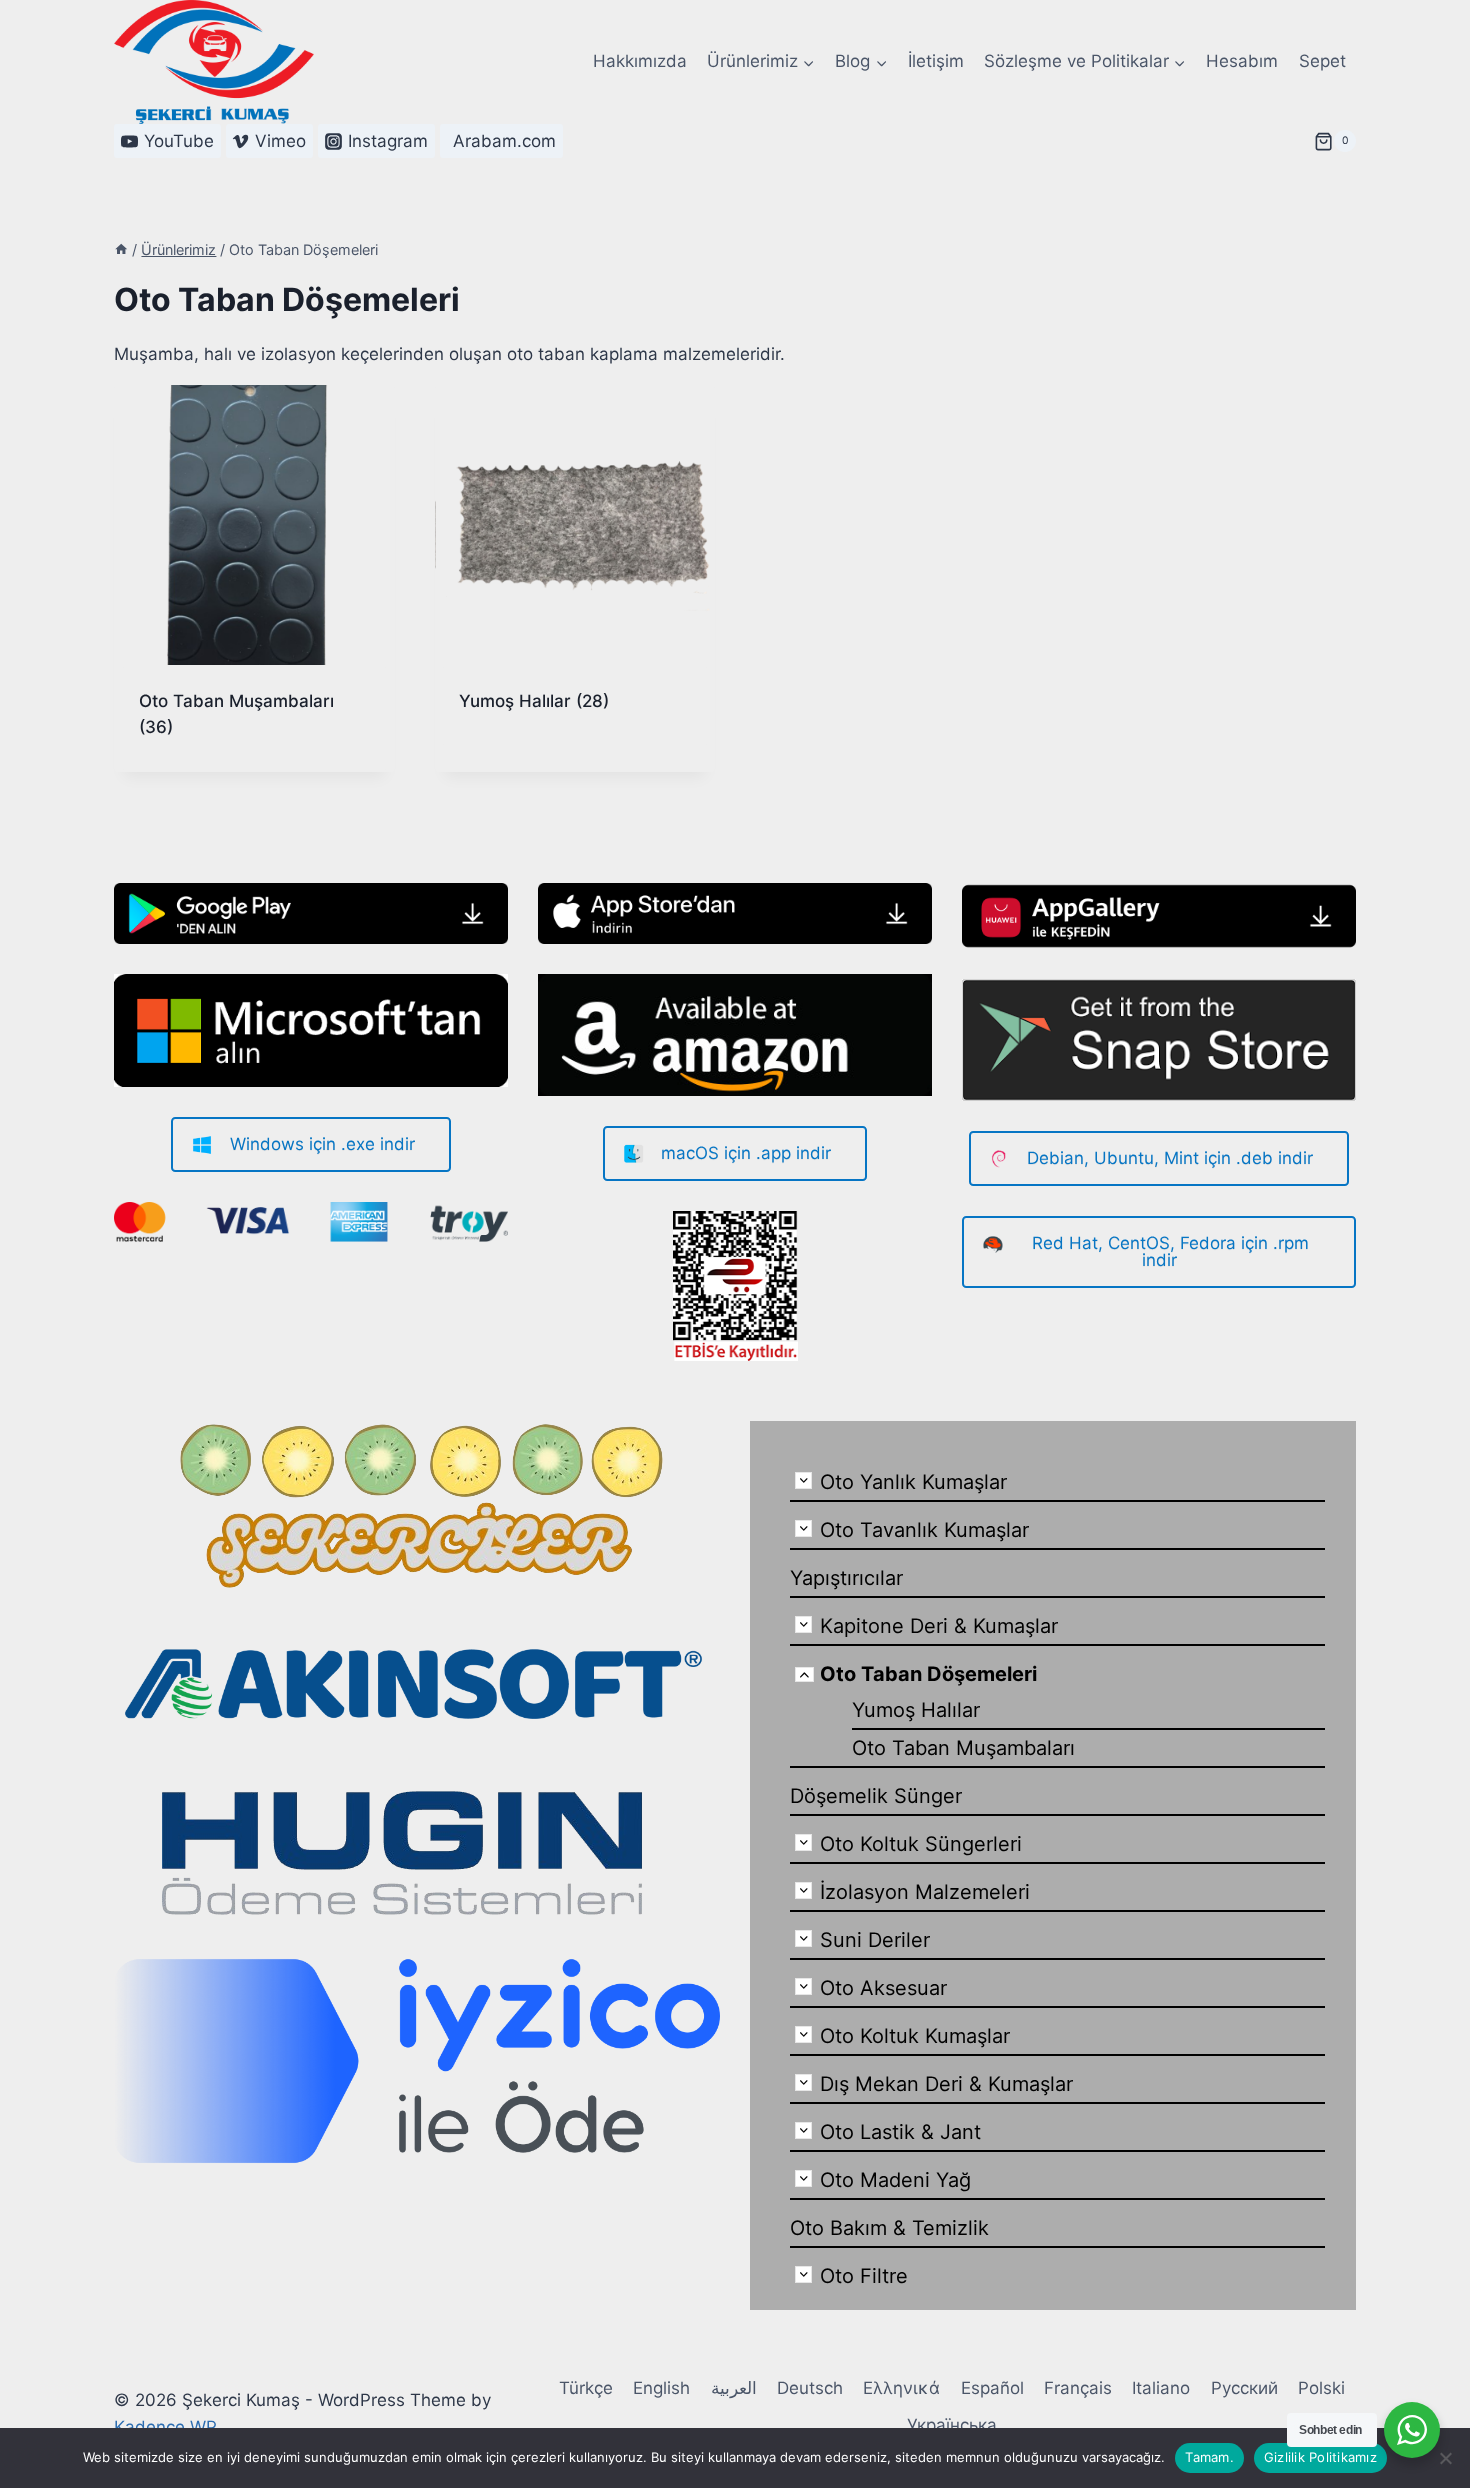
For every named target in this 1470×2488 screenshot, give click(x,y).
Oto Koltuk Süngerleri (921, 1844)
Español (992, 2388)
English (661, 2388)
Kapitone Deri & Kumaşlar (939, 1626)
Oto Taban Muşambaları (963, 1748)
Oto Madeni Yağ (895, 2180)
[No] (1445, 2458)
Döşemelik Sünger (876, 1796)
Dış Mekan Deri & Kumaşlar (946, 2084)
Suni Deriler (875, 1940)
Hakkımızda (640, 61)
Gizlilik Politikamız (1320, 2457)
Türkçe (586, 2388)
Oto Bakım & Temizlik (889, 2228)
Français (1078, 2388)
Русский (1244, 2388)
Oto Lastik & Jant (900, 2132)
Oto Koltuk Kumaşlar (915, 2036)
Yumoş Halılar (916, 1710)
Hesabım (1242, 61)
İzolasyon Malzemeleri (925, 1892)
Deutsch (810, 2388)
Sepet (1322, 61)
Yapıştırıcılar (846, 1578)
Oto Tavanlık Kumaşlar (924, 1530)
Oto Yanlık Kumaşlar (913, 1482)
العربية (734, 2388)
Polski (1321, 2388)
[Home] (121, 249)
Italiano (1161, 2388)
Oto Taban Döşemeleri (928, 1674)
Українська (952, 2425)
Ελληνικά (901, 2388)
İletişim (936, 61)
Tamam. (1209, 2457)
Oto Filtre (864, 2276)
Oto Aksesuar (883, 1988)
